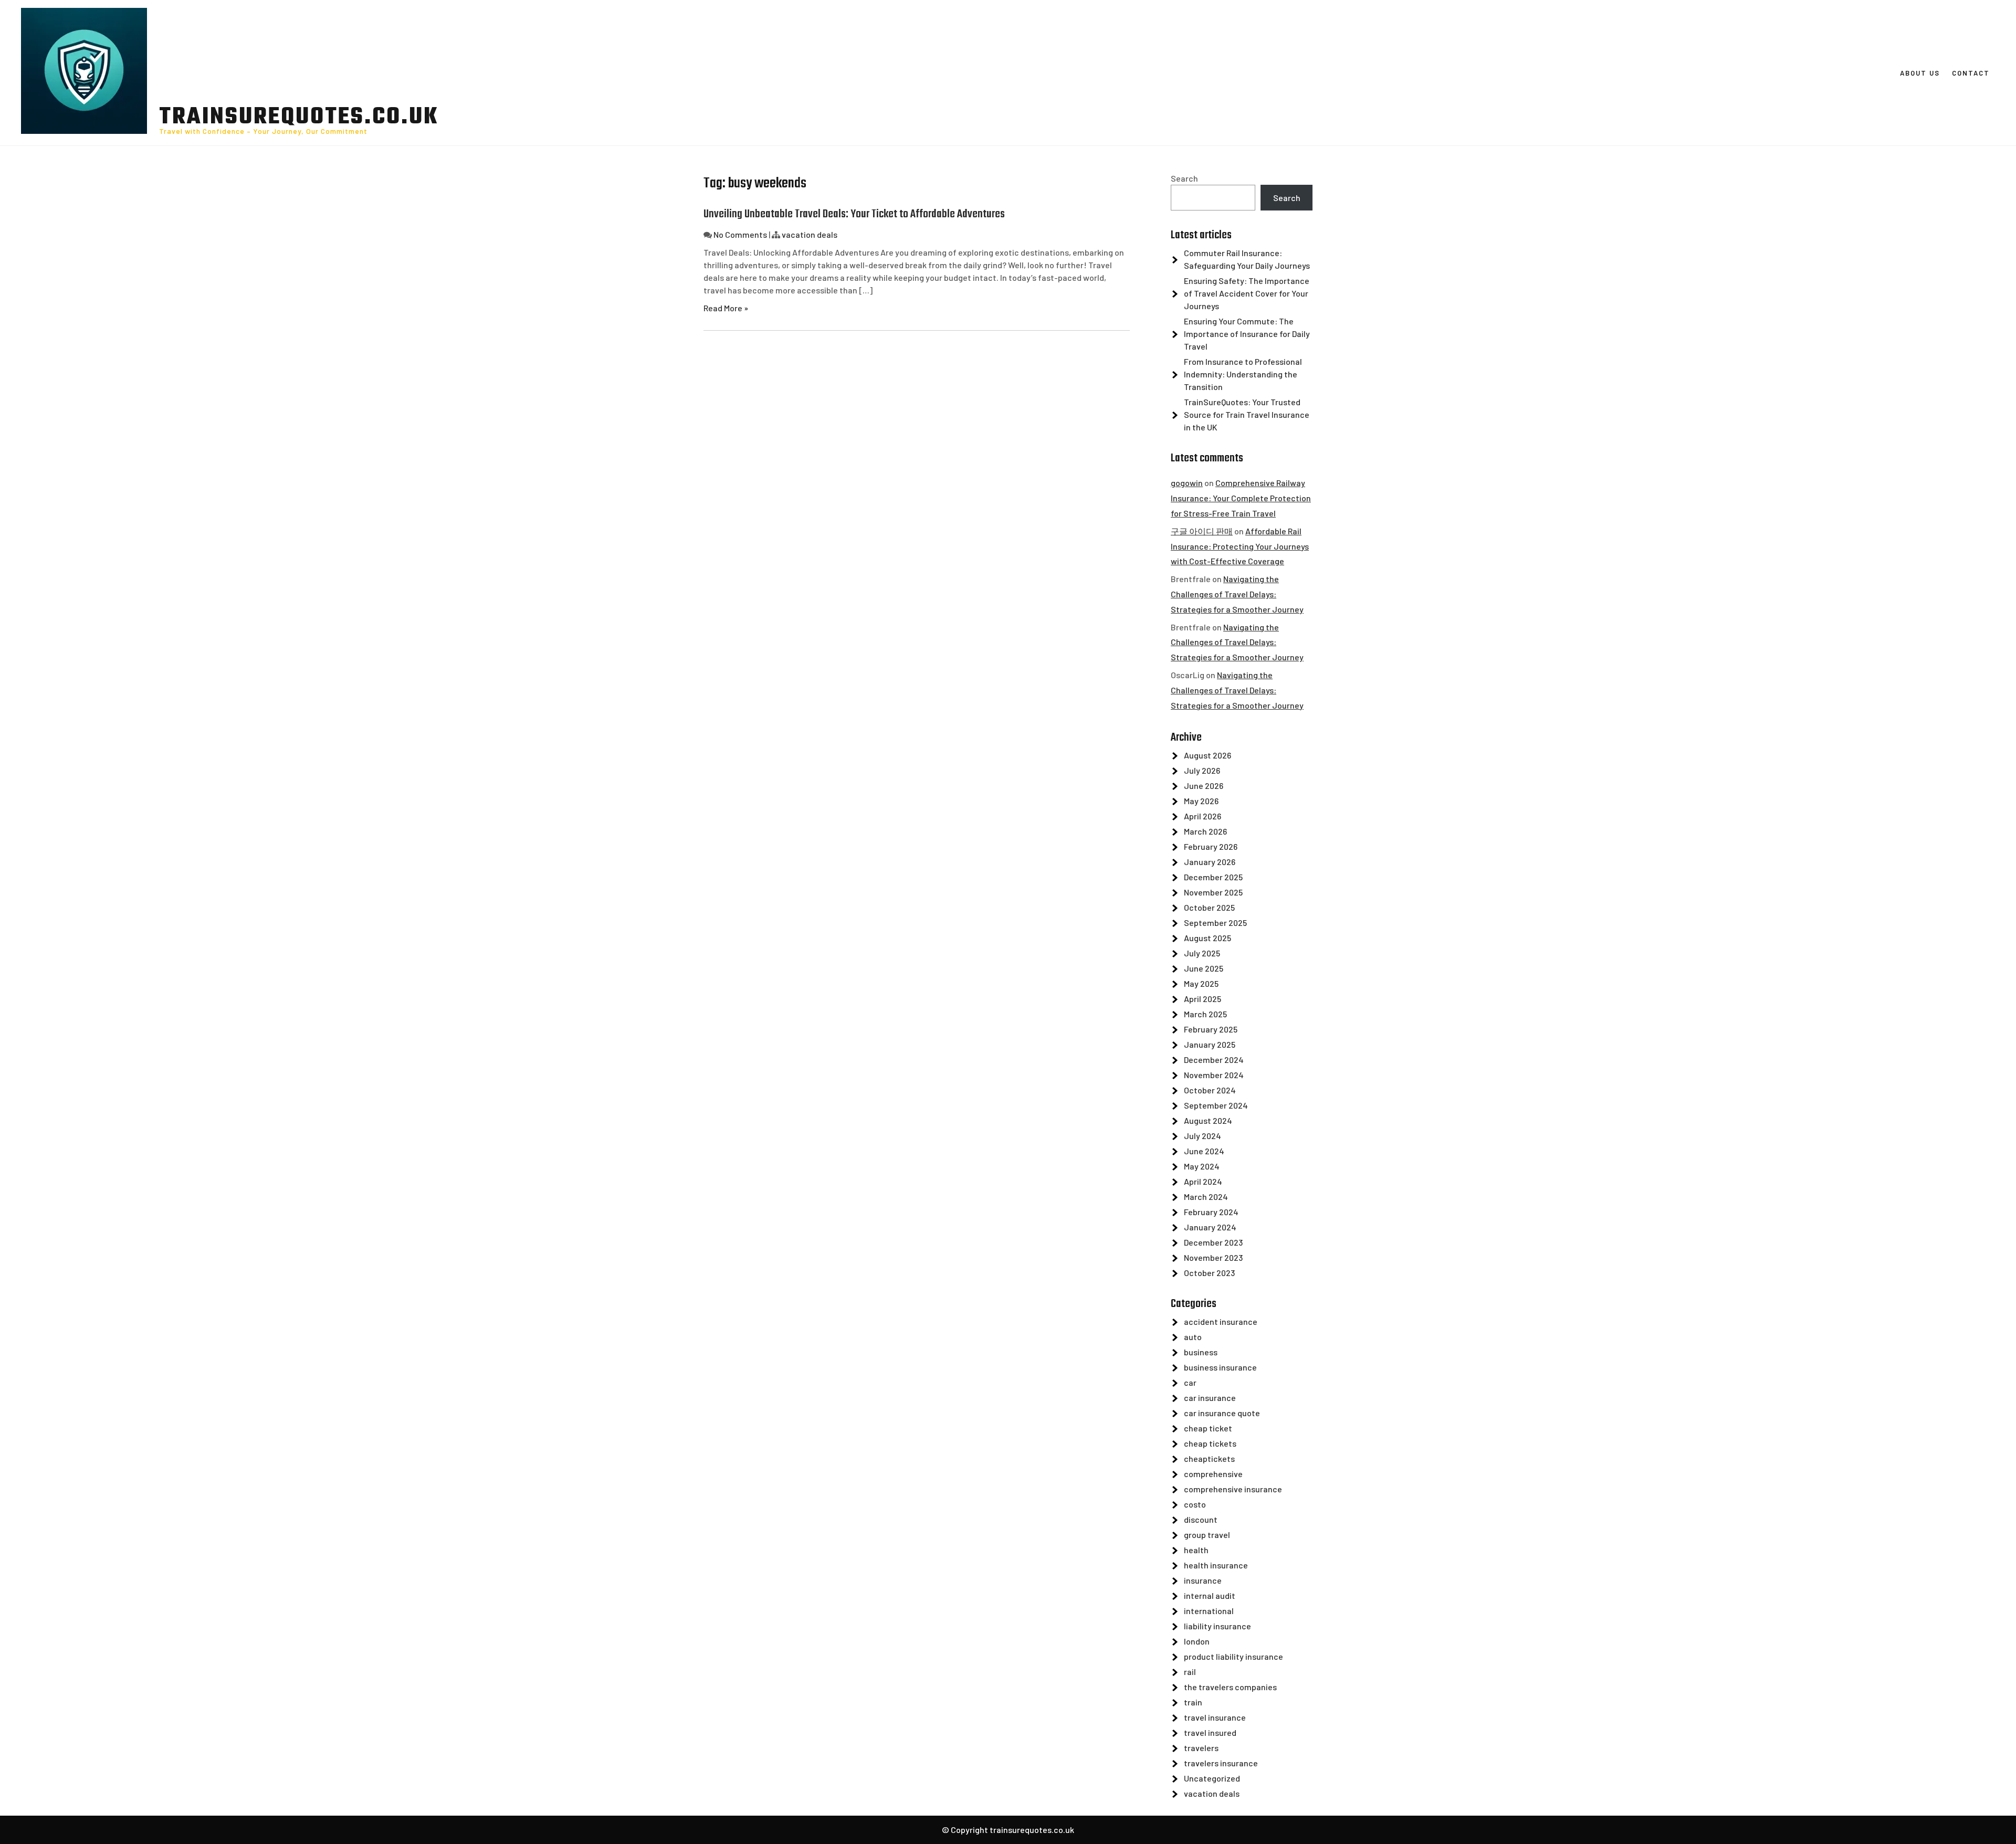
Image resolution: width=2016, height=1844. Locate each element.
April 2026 (1203, 816)
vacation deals (810, 234)
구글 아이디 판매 (1202, 531)
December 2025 (1213, 877)
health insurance (1216, 1565)
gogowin (1187, 483)
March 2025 (1205, 1014)
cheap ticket (1208, 1428)
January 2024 (1210, 1227)
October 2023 (1209, 1273)
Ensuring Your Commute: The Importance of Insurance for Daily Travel (1247, 334)
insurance (1203, 1580)
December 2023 (1213, 1242)
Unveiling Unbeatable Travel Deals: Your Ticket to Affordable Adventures (854, 214)
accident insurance (1221, 1321)
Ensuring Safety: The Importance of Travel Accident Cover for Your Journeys (1247, 293)
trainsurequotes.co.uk (299, 118)
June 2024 (1204, 1151)
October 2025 (1209, 907)
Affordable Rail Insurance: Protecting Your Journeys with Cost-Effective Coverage (1240, 546)
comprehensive (1213, 1474)
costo (1195, 1504)
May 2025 (1201, 983)
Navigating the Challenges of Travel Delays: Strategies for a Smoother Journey (1237, 594)
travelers (1201, 1748)
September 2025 (1215, 923)
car (1190, 1382)
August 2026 (1207, 755)
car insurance (1210, 1398)
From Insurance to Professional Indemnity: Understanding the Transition (1243, 374)
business (1201, 1352)
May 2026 (1201, 801)
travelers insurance (1221, 1763)
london (1197, 1641)
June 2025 (1204, 968)
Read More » (726, 308)
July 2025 (1202, 953)
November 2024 (1214, 1075)
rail (1190, 1672)
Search (1184, 178)
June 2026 (1204, 786)
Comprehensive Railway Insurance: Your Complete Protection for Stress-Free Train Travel (1241, 498)
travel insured (1210, 1732)
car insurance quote (1222, 1413)
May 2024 (1202, 1166)
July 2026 (1202, 770)
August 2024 (1208, 1120)
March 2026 (1205, 831)
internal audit (1210, 1595)
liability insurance (1217, 1626)
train (1193, 1702)
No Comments (740, 234)
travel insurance (1215, 1717)
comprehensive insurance (1233, 1489)
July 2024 (1203, 1136)
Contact (1971, 73)
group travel (1207, 1535)
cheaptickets (1209, 1458)
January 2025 (1210, 1044)
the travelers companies (1230, 1687)
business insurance (1220, 1367)
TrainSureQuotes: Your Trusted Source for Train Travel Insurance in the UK (1247, 414)
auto (1193, 1337)
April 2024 (1203, 1181)
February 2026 (1211, 846)
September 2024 (1216, 1105)
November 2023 (1213, 1257)
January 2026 (1210, 862)
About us (1920, 73)
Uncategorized (1212, 1778)
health (1196, 1550)
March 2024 (1206, 1197)
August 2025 (1207, 938)
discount (1201, 1519)
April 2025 (1203, 999)
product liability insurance (1233, 1656)
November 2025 (1213, 892)
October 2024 (1210, 1090)
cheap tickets (1210, 1443)
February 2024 (1211, 1212)
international (1209, 1611)
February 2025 (1211, 1029)
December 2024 (1214, 1060)
